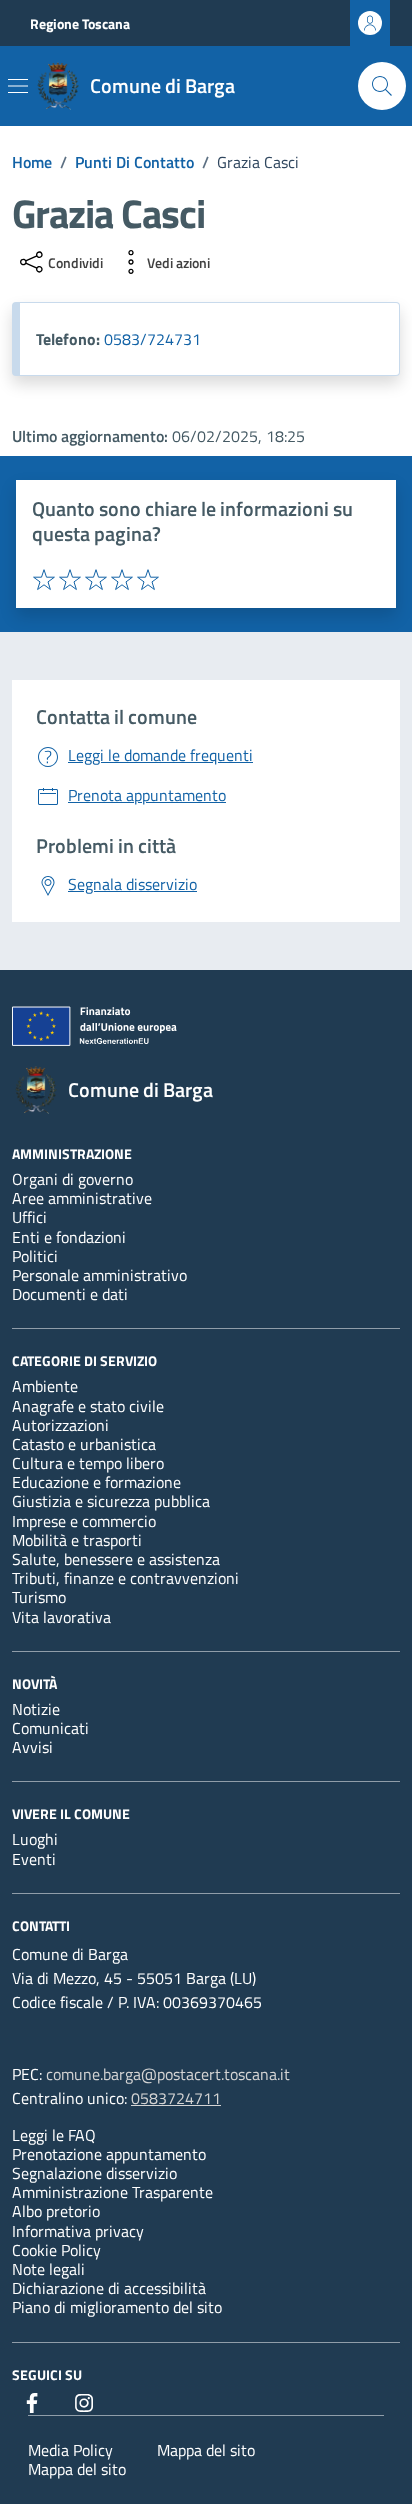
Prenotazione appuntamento (109, 2154)
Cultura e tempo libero (88, 1463)
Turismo (39, 1597)
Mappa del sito (206, 2450)
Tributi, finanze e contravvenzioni (125, 1578)
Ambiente (45, 1386)
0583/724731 (152, 339)
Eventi (34, 1859)
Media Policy (70, 2450)
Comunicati (50, 1728)
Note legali (48, 2269)
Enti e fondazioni (69, 1237)
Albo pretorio (56, 2211)
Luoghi (35, 1839)
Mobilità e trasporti (77, 1540)
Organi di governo (72, 1179)
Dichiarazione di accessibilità (109, 2288)
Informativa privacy (78, 2231)
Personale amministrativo (99, 1275)
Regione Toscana (80, 23)
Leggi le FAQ (54, 2135)
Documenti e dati (70, 1294)
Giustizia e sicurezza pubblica (111, 1501)
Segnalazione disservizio (94, 2173)
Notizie (36, 1709)
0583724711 (176, 2098)
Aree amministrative (82, 1198)
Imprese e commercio (84, 1521)
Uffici (29, 1217)
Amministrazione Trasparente (112, 2192)
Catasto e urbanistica (84, 1444)
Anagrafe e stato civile (88, 1406)
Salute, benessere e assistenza (116, 1559)
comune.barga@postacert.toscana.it (168, 2074)
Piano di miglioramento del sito (117, 2307)
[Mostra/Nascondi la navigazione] (18, 86)
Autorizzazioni (60, 1425)
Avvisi (32, 1747)
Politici (35, 1256)
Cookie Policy (56, 2250)
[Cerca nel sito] (382, 86)
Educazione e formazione (96, 1482)
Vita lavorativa (61, 1617)
